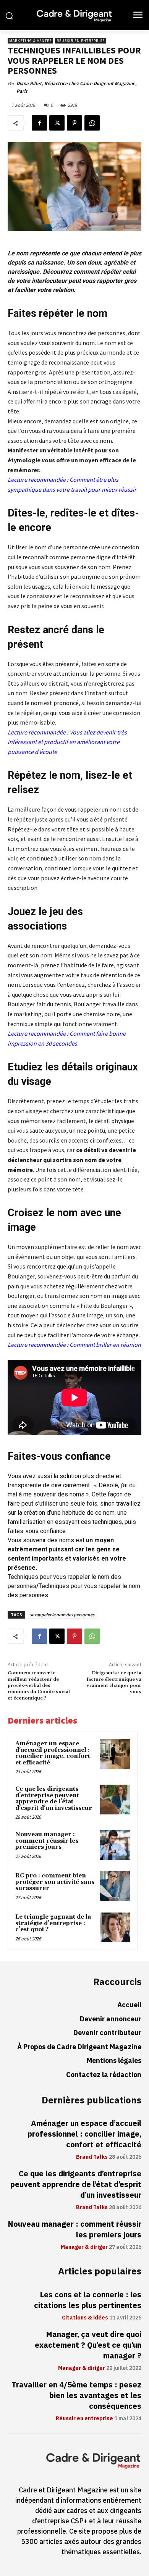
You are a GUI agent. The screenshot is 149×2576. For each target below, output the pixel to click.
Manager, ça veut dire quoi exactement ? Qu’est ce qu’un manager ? (88, 2345)
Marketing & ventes (30, 41)
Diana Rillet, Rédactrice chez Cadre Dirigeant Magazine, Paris (77, 87)
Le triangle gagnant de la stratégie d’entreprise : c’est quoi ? (53, 1923)
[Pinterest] (74, 123)
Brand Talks (92, 2157)
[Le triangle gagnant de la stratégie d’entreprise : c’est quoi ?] (115, 1927)
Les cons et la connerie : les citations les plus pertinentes (88, 2300)
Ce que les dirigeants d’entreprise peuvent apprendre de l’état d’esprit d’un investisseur (54, 1799)
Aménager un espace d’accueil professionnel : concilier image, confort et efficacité (53, 1753)
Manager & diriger (84, 2247)
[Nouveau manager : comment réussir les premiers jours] (115, 1845)
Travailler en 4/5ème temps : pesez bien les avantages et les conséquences (76, 2395)
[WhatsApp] (92, 123)
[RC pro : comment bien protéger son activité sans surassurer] (115, 1886)
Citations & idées (85, 2318)
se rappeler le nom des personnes (62, 1615)
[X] (57, 123)
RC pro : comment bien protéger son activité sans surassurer (55, 1882)
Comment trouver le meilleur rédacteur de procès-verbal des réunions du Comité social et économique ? (39, 1686)
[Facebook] (39, 123)
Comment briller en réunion (105, 1344)
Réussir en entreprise (81, 41)
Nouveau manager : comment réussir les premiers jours (47, 1841)
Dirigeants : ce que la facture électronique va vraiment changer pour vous (114, 1682)
